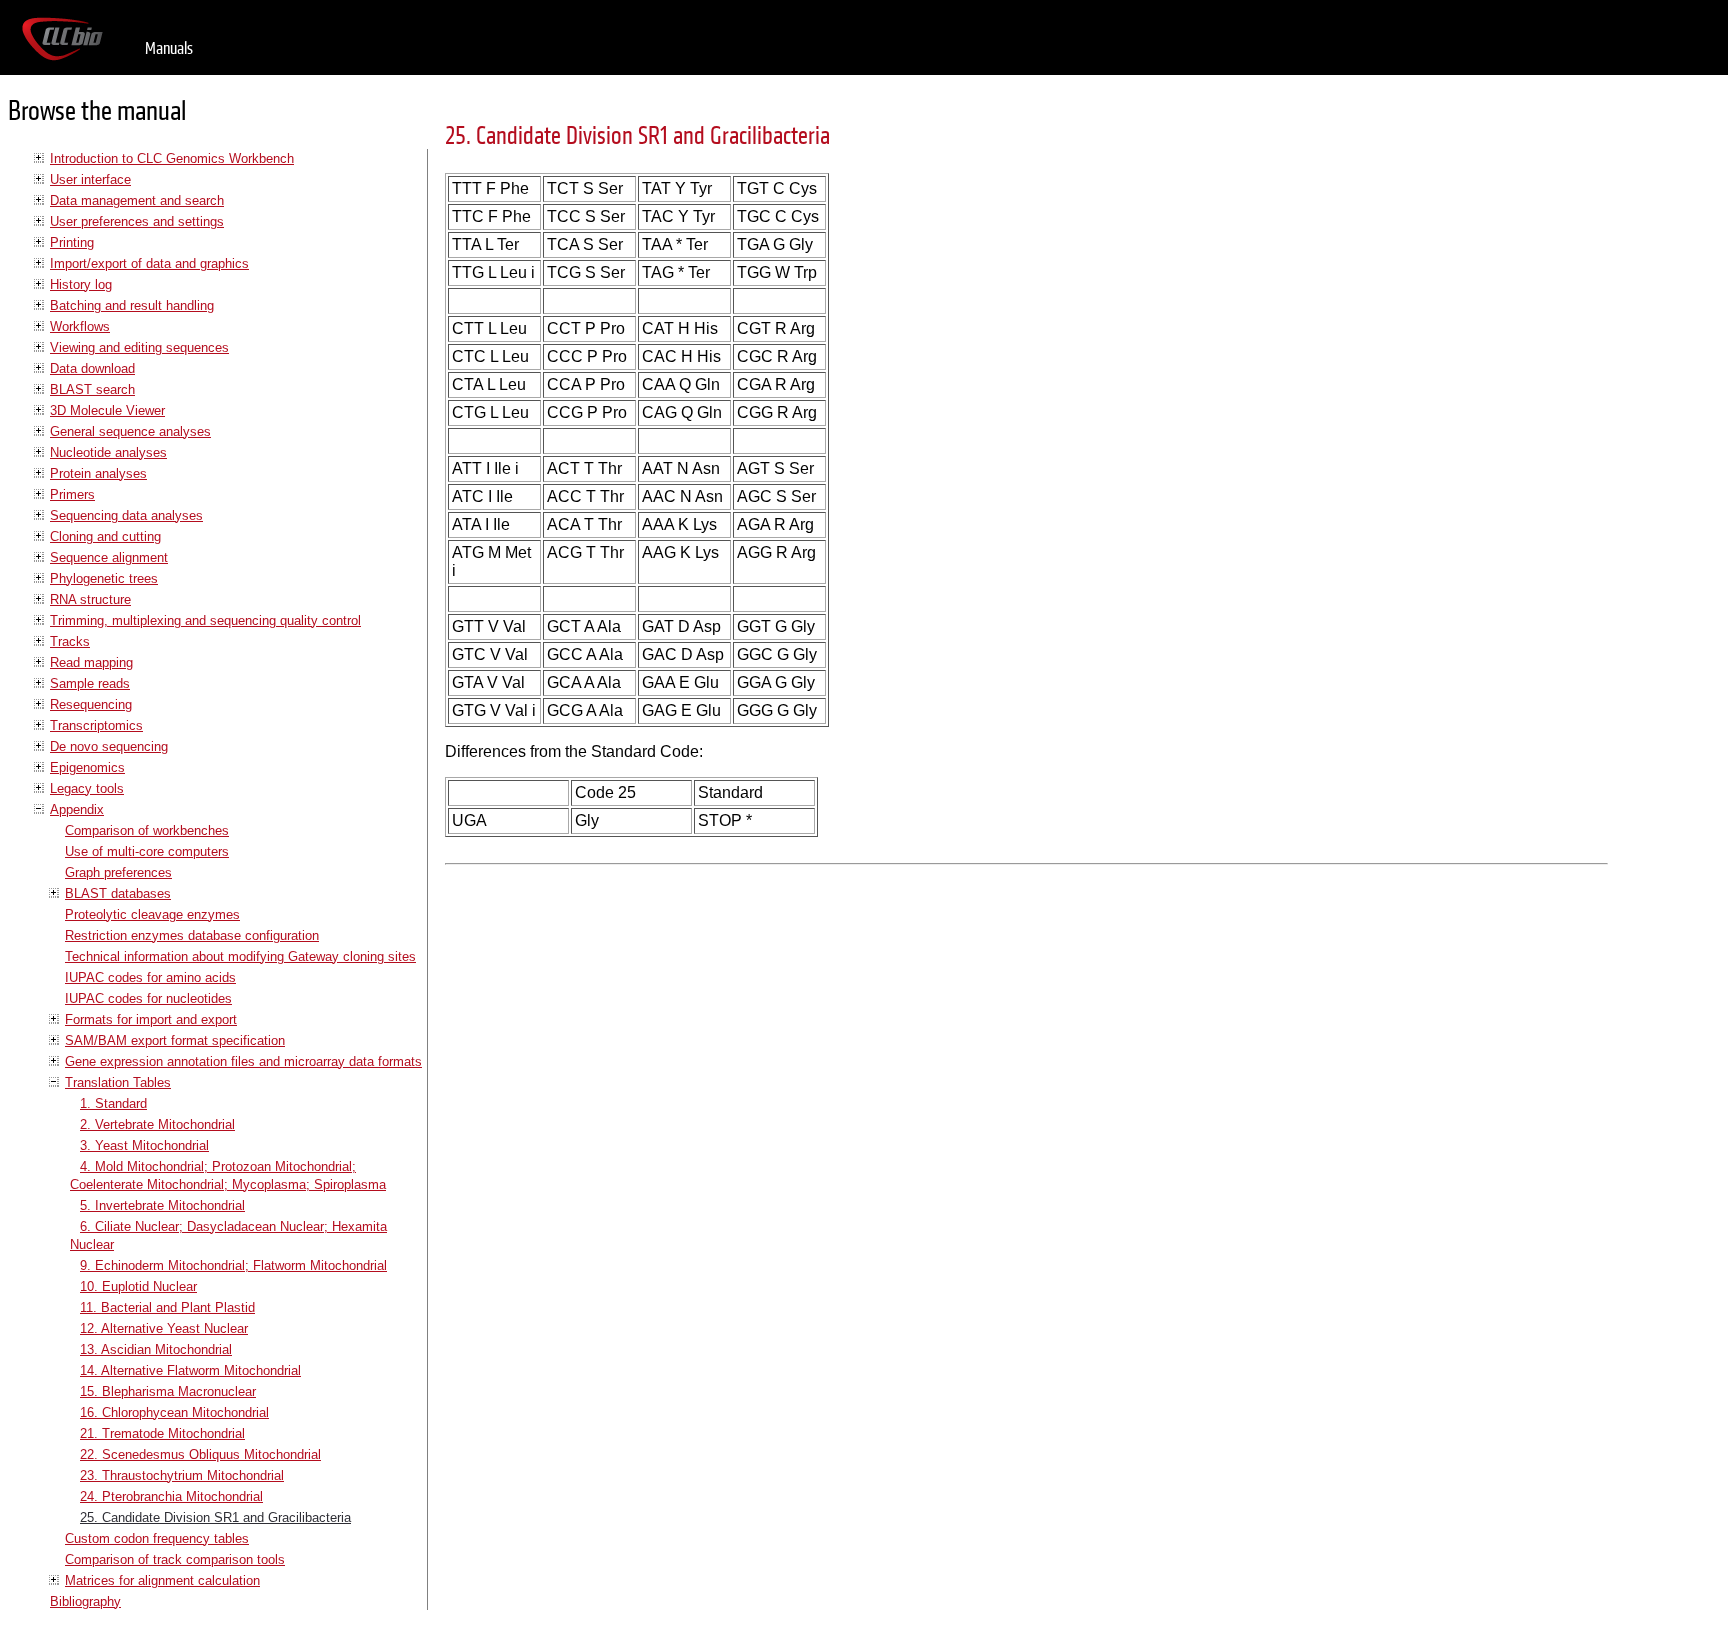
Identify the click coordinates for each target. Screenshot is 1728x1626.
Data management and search (137, 200)
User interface (90, 179)
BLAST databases (118, 893)
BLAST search (92, 389)
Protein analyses (98, 473)
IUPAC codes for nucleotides (148, 998)
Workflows (80, 326)
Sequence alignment (109, 557)
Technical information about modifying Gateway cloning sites (240, 956)
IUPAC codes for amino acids (150, 977)
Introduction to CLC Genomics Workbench (172, 158)
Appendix (77, 809)
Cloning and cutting (105, 536)
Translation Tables (118, 1082)
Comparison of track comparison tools (175, 1559)
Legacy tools (87, 788)
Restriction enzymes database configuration (192, 935)
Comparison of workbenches (147, 830)
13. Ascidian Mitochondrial (156, 1349)
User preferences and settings (137, 221)
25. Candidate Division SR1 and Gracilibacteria (215, 1517)
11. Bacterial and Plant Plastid (167, 1307)
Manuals (169, 48)
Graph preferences (118, 872)
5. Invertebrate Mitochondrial (162, 1205)
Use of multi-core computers (147, 851)
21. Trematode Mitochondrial (162, 1433)
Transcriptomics (96, 725)
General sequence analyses (130, 431)
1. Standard (113, 1103)
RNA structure (90, 599)
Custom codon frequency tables (157, 1538)
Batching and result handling (132, 305)
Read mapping (91, 662)
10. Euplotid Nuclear (138, 1286)
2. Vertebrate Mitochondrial (157, 1124)
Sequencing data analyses (126, 515)
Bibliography (85, 1601)
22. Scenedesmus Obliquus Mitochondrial (200, 1454)
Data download (92, 368)
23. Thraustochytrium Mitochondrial (182, 1475)
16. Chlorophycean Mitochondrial (174, 1412)
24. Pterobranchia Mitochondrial (171, 1496)
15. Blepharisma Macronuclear (168, 1391)
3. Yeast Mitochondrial (144, 1145)
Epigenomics (87, 767)
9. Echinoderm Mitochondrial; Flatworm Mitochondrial (233, 1265)
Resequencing (91, 704)
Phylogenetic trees (104, 578)
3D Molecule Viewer (107, 410)
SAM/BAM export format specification (175, 1040)
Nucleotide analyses (108, 452)
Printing (72, 242)
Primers (72, 494)
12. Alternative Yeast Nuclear (164, 1328)
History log (81, 284)
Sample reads (90, 683)
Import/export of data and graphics (149, 263)
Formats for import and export (151, 1019)
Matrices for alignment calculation (162, 1580)
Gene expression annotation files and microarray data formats (243, 1061)
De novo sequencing (109, 746)
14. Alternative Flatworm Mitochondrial (190, 1370)
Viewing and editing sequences (139, 347)
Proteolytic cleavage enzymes (152, 914)
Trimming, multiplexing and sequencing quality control (205, 620)
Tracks (70, 641)
